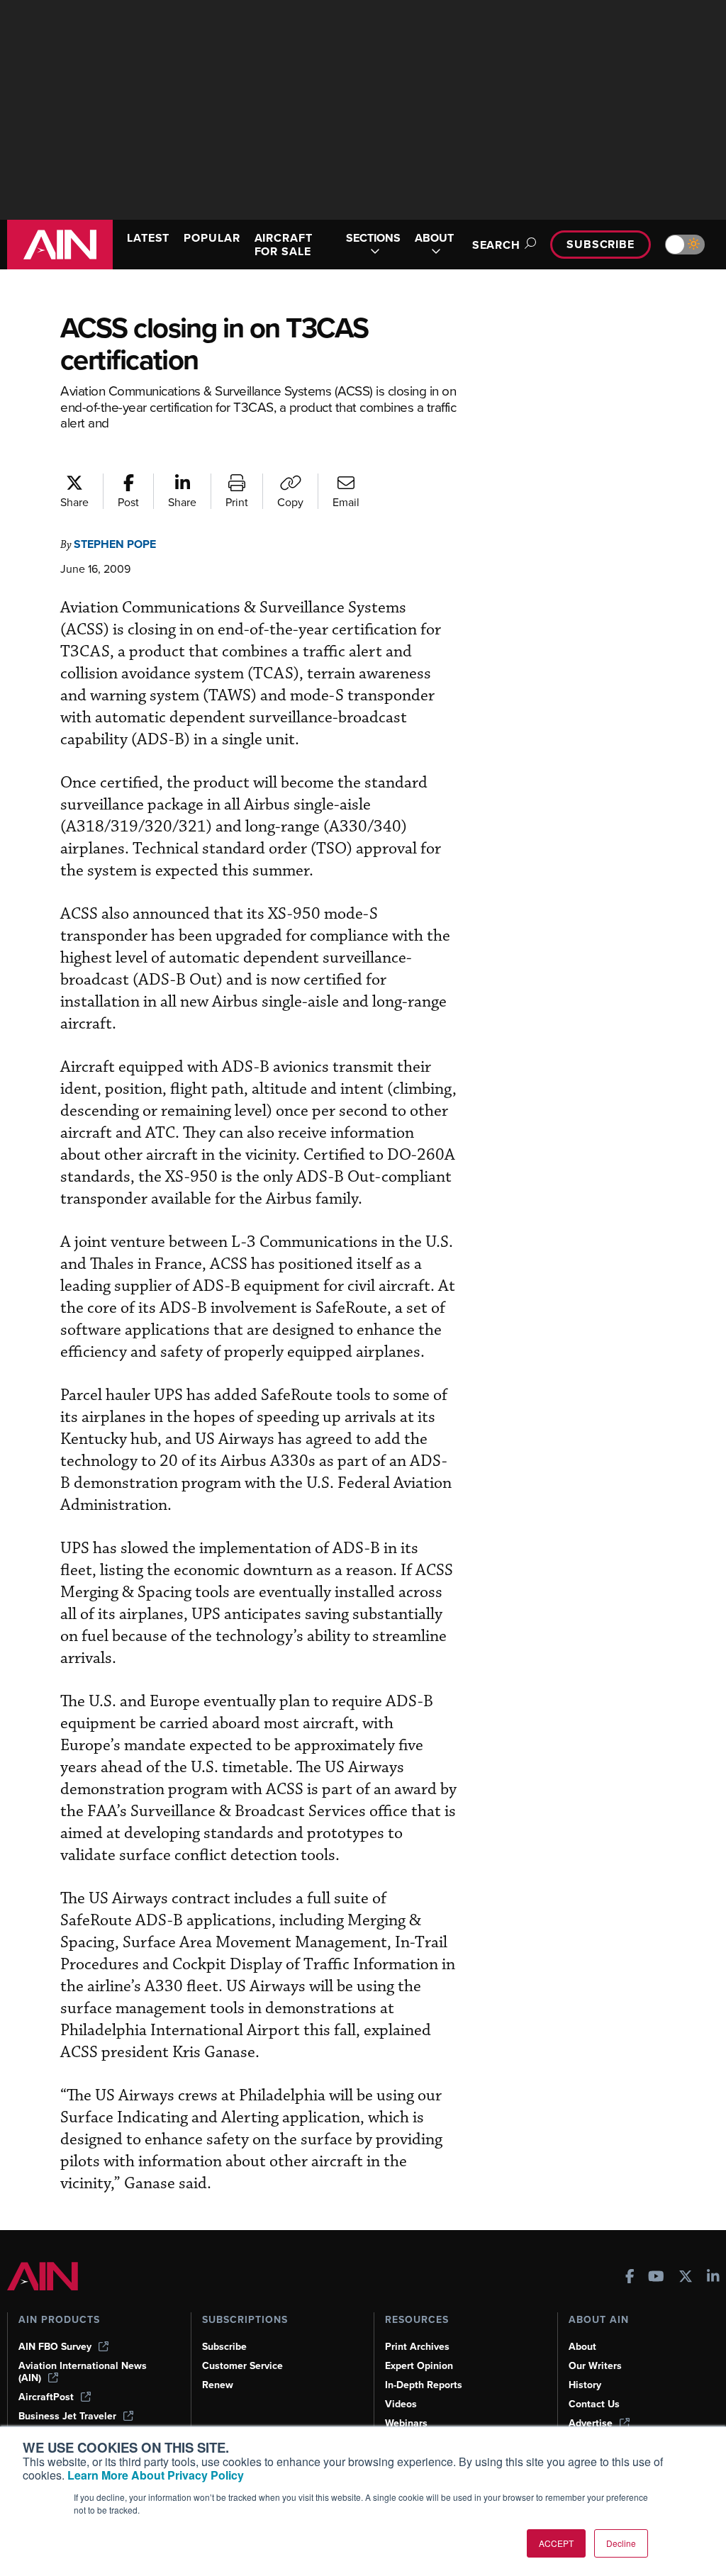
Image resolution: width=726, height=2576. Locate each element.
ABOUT (434, 239)
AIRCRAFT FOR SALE (284, 245)
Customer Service (242, 2366)
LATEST (148, 238)
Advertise (591, 2423)
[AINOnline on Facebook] (630, 2278)
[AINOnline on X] (686, 2278)
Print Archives (417, 2347)
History (585, 2385)
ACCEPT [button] (556, 2543)
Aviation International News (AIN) (83, 2372)
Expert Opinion (419, 2366)
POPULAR (212, 238)
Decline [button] (621, 2543)
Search (496, 245)
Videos (401, 2404)
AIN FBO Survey (55, 2347)
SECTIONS (373, 239)
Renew (218, 2385)
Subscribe (601, 244)
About (582, 2347)
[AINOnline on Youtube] (656, 2278)
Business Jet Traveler (67, 2416)
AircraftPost (46, 2397)
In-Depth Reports (424, 2385)
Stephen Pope (115, 544)
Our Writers (595, 2366)
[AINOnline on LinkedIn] (713, 2278)
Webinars (406, 2423)
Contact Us (594, 2404)
